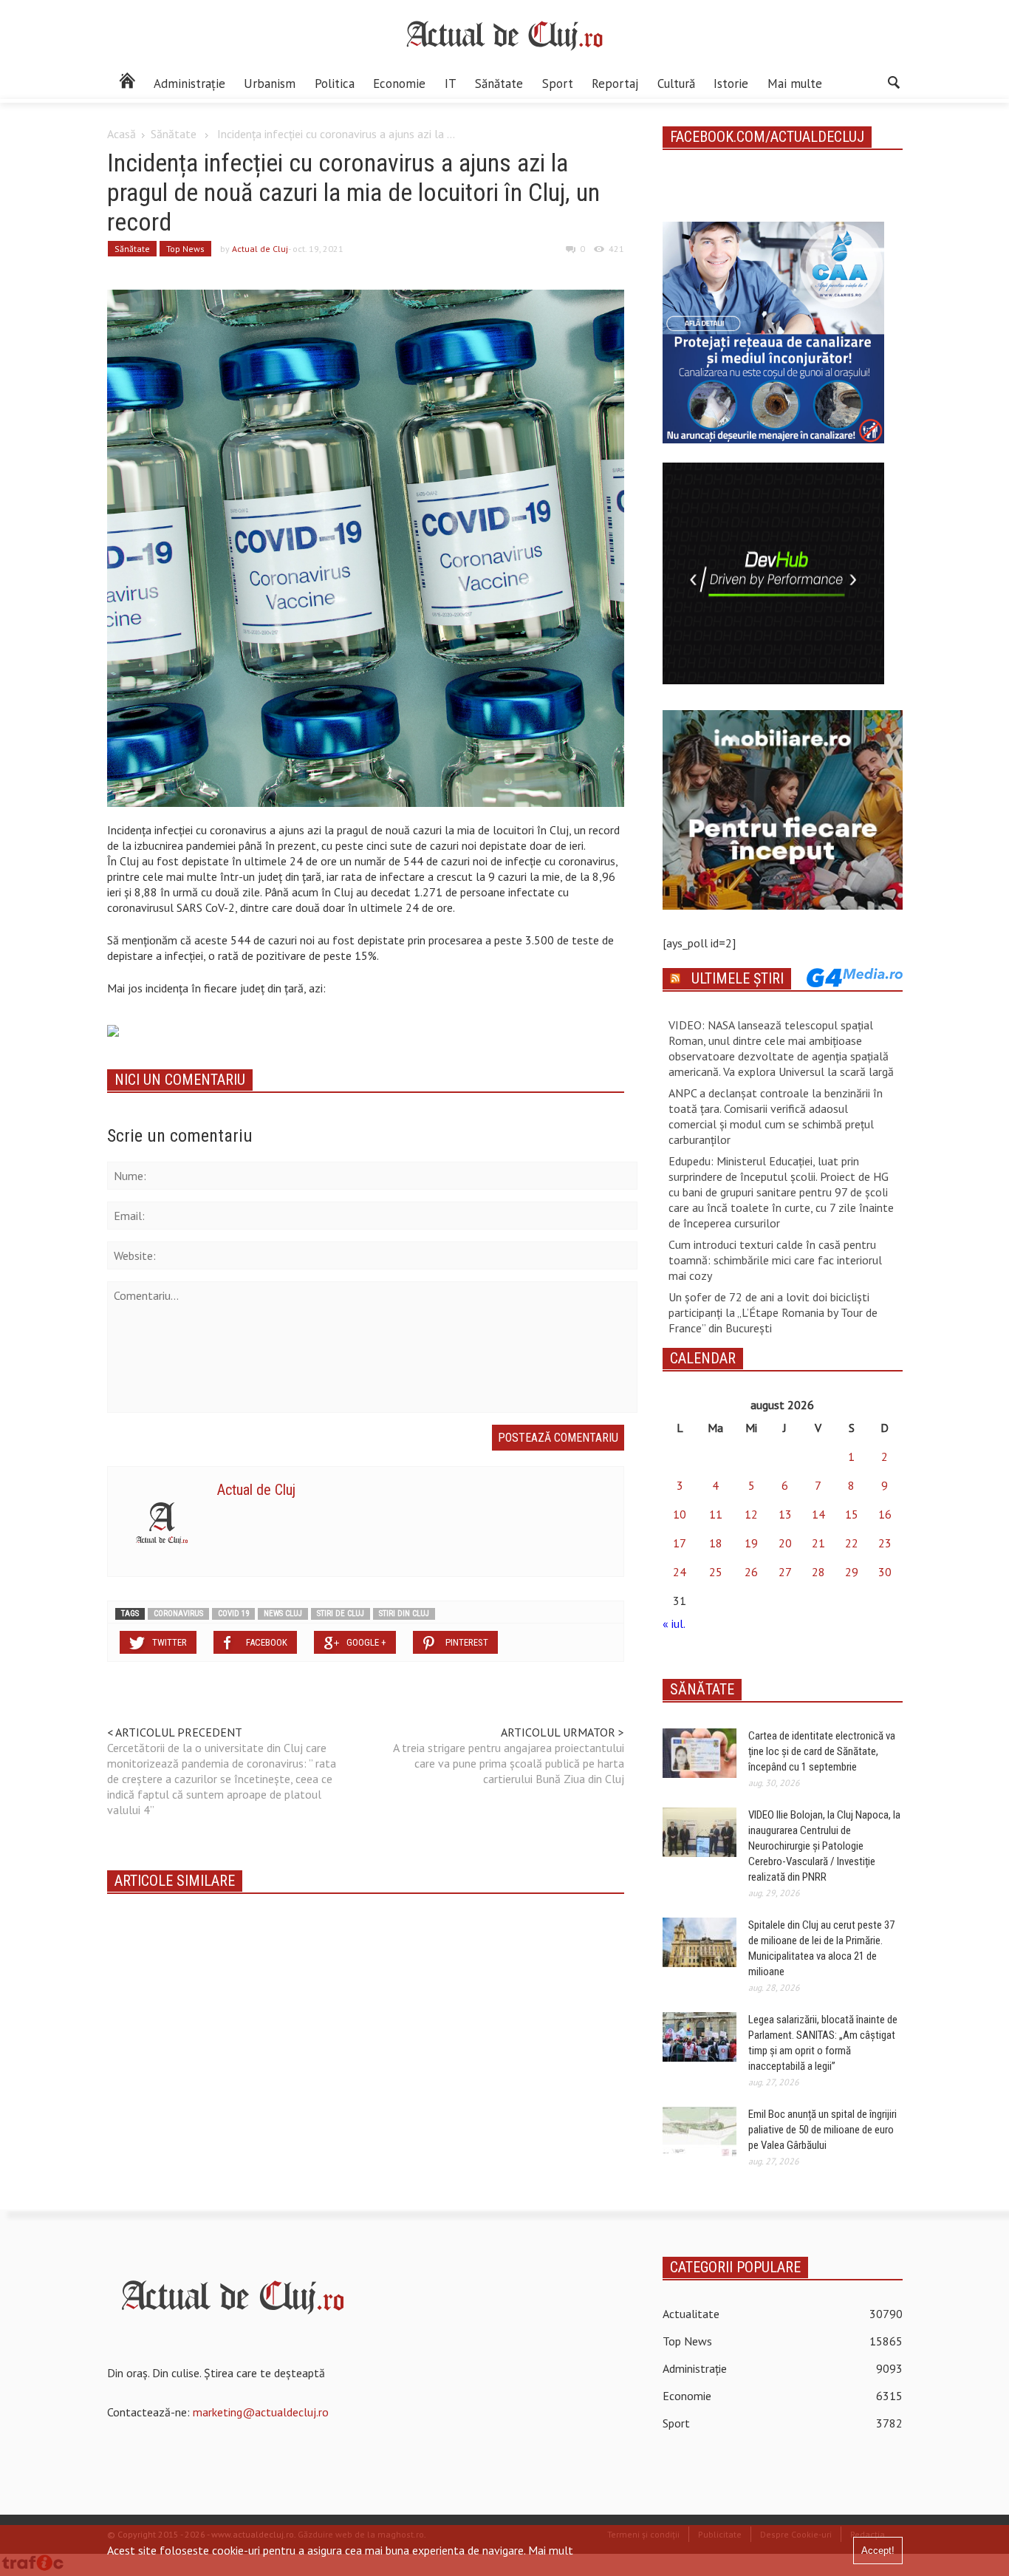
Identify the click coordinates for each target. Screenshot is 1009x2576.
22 (852, 1543)
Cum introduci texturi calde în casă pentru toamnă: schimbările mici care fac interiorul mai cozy (775, 1260)
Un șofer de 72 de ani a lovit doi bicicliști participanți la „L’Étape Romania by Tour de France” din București (773, 1312)
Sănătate (499, 84)
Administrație (189, 84)
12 (751, 1514)
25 (716, 1572)
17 (680, 1543)
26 (751, 1572)
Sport (558, 84)
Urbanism (270, 84)
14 (818, 1514)
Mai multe (795, 84)
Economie (399, 84)
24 (680, 1572)
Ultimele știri (738, 978)
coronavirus (178, 1614)
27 (785, 1572)
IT (451, 84)
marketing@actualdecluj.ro (261, 2412)
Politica (335, 84)
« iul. (674, 1623)
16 (885, 1514)
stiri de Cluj (341, 1614)
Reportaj (615, 84)
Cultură (676, 84)
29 (852, 1572)
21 (818, 1543)
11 (716, 1514)
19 (751, 1543)
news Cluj (283, 1614)
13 (785, 1514)
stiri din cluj (404, 1614)
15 (852, 1514)
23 (885, 1543)
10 (680, 1514)
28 (818, 1572)
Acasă (122, 134)
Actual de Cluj (260, 249)
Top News (185, 249)
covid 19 (233, 1614)
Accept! (878, 2551)
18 (716, 1543)
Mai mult (551, 2550)
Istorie (731, 84)
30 (885, 1572)
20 (785, 1543)
